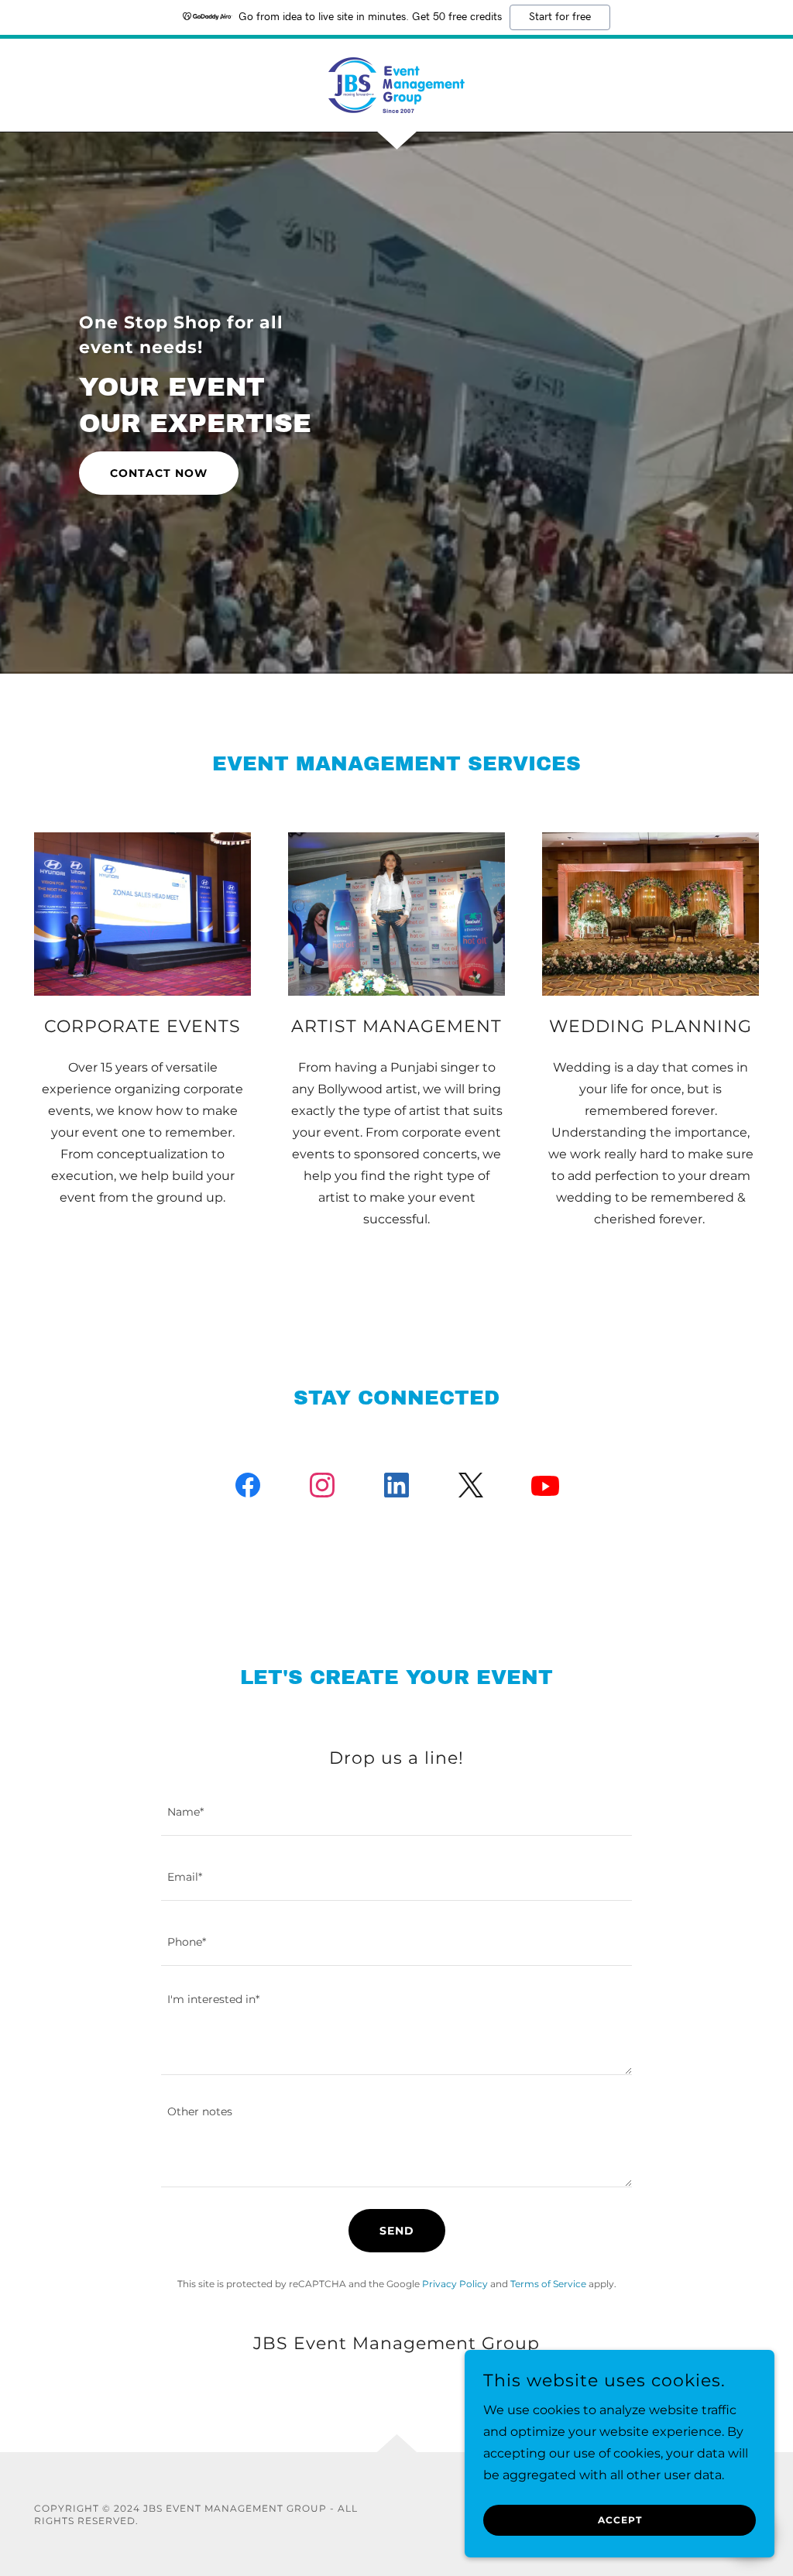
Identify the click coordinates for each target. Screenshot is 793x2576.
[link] (396, 84)
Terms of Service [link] (548, 2284)
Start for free (560, 17)
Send (397, 2231)
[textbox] (396, 1813)
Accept (620, 2521)
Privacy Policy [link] (455, 2284)
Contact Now (159, 473)
